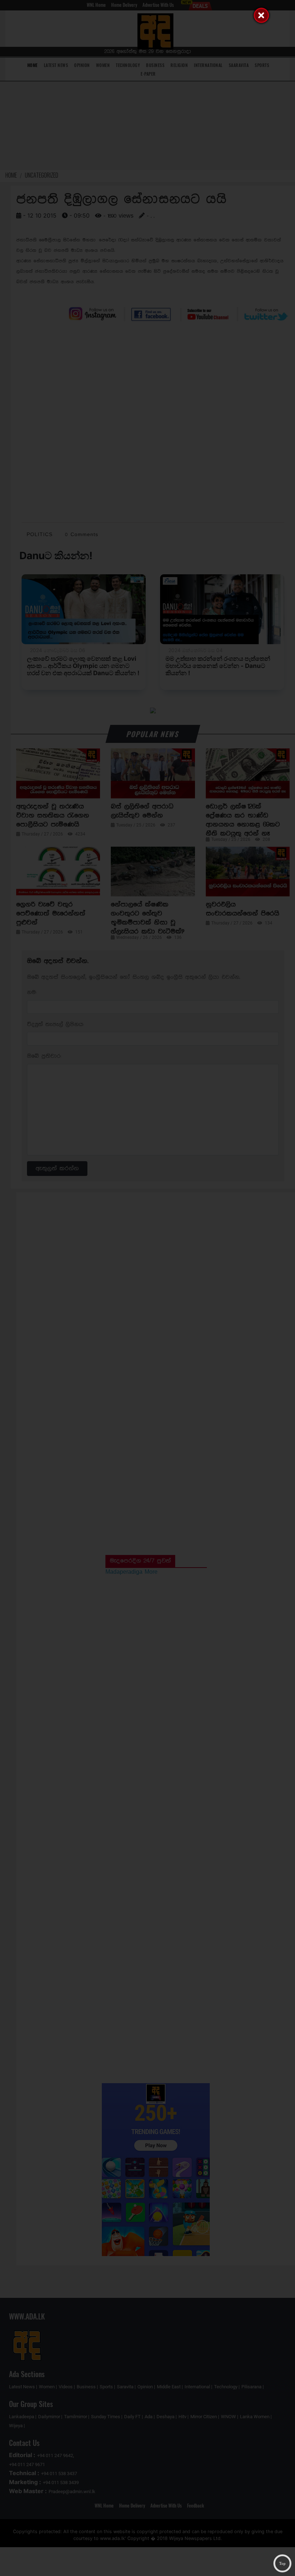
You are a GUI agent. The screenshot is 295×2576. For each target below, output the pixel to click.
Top (282, 2563)
